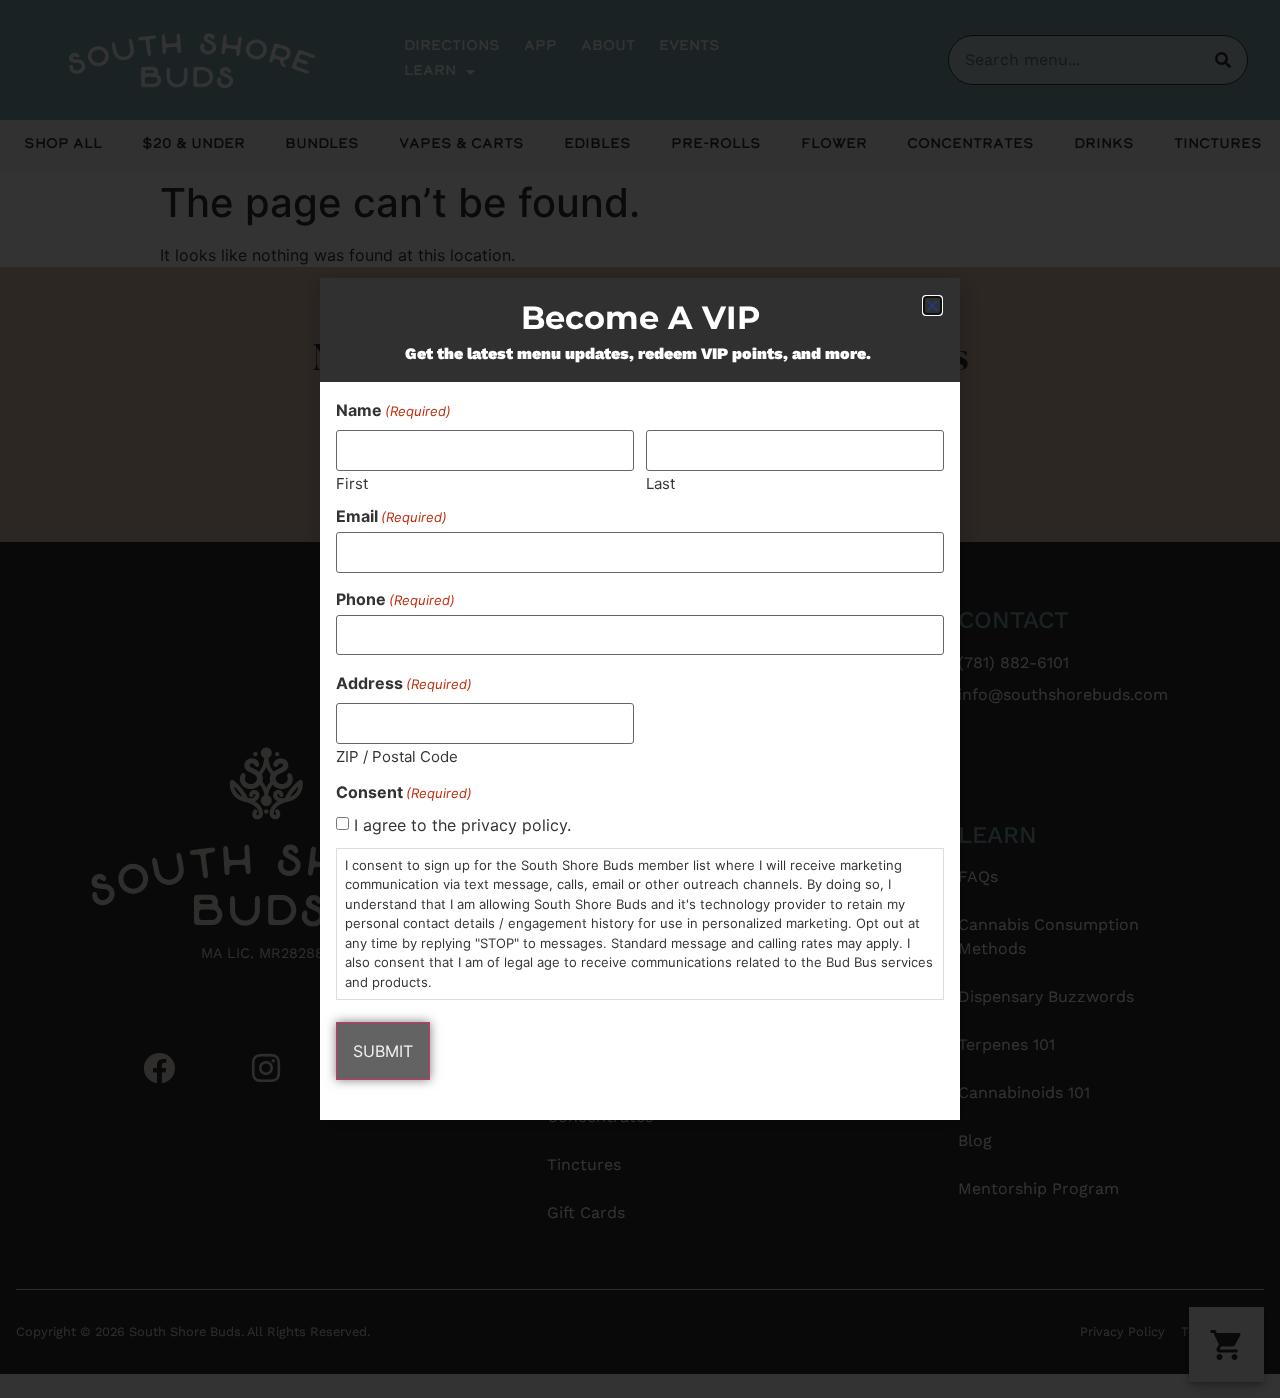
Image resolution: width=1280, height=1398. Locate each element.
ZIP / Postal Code (397, 755)
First (352, 482)
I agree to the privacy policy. (462, 825)
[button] (932, 305)
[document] (640, 699)
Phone (395, 599)
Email (391, 516)
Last (660, 482)
